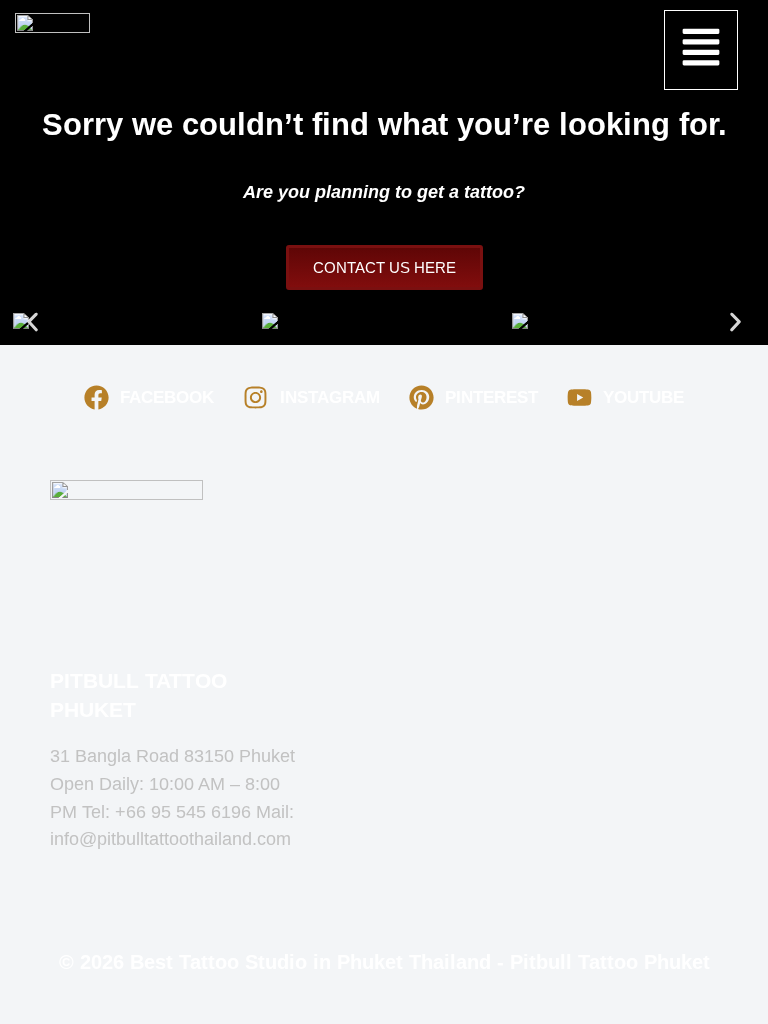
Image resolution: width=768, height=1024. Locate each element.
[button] (700, 50)
